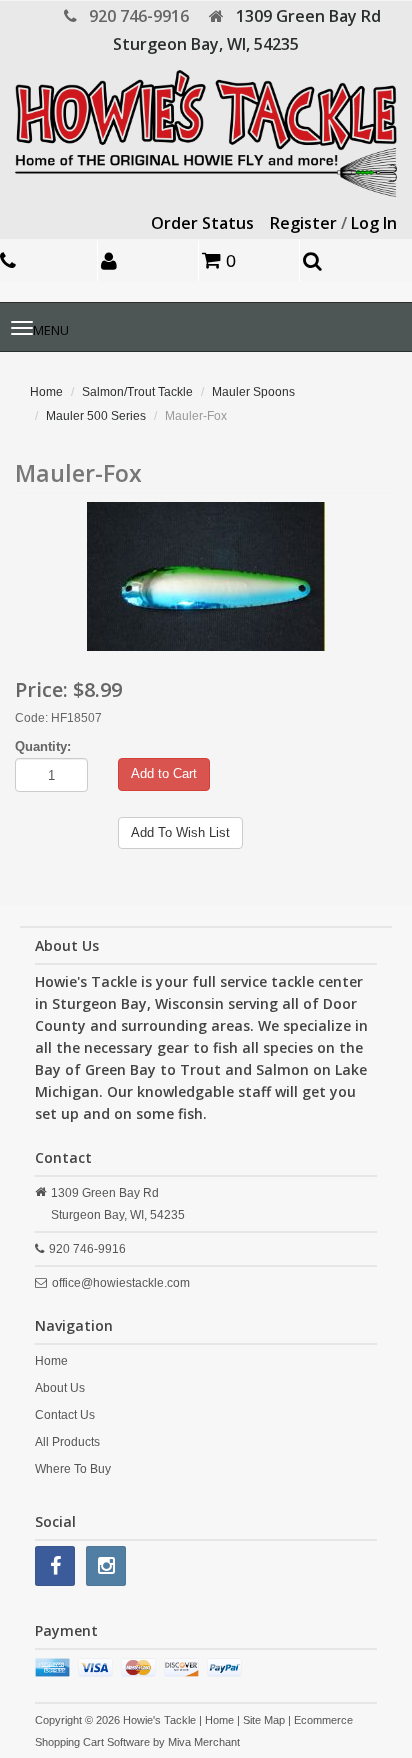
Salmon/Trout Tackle (137, 392)
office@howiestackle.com (121, 1283)
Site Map (264, 1720)
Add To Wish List (180, 832)
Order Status (202, 223)
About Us (60, 1388)
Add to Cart (164, 773)
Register (303, 223)
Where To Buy (73, 1469)
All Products (67, 1442)
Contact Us (65, 1415)
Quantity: (43, 746)
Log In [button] (374, 223)
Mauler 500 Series (96, 416)
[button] (150, 261)
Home (46, 392)
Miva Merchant (204, 1742)
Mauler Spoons (253, 392)
